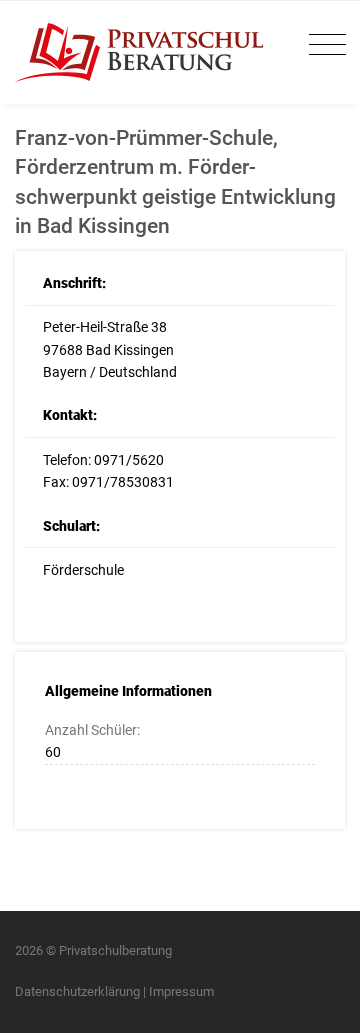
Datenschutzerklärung (77, 991)
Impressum (181, 991)
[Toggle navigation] (322, 45)
